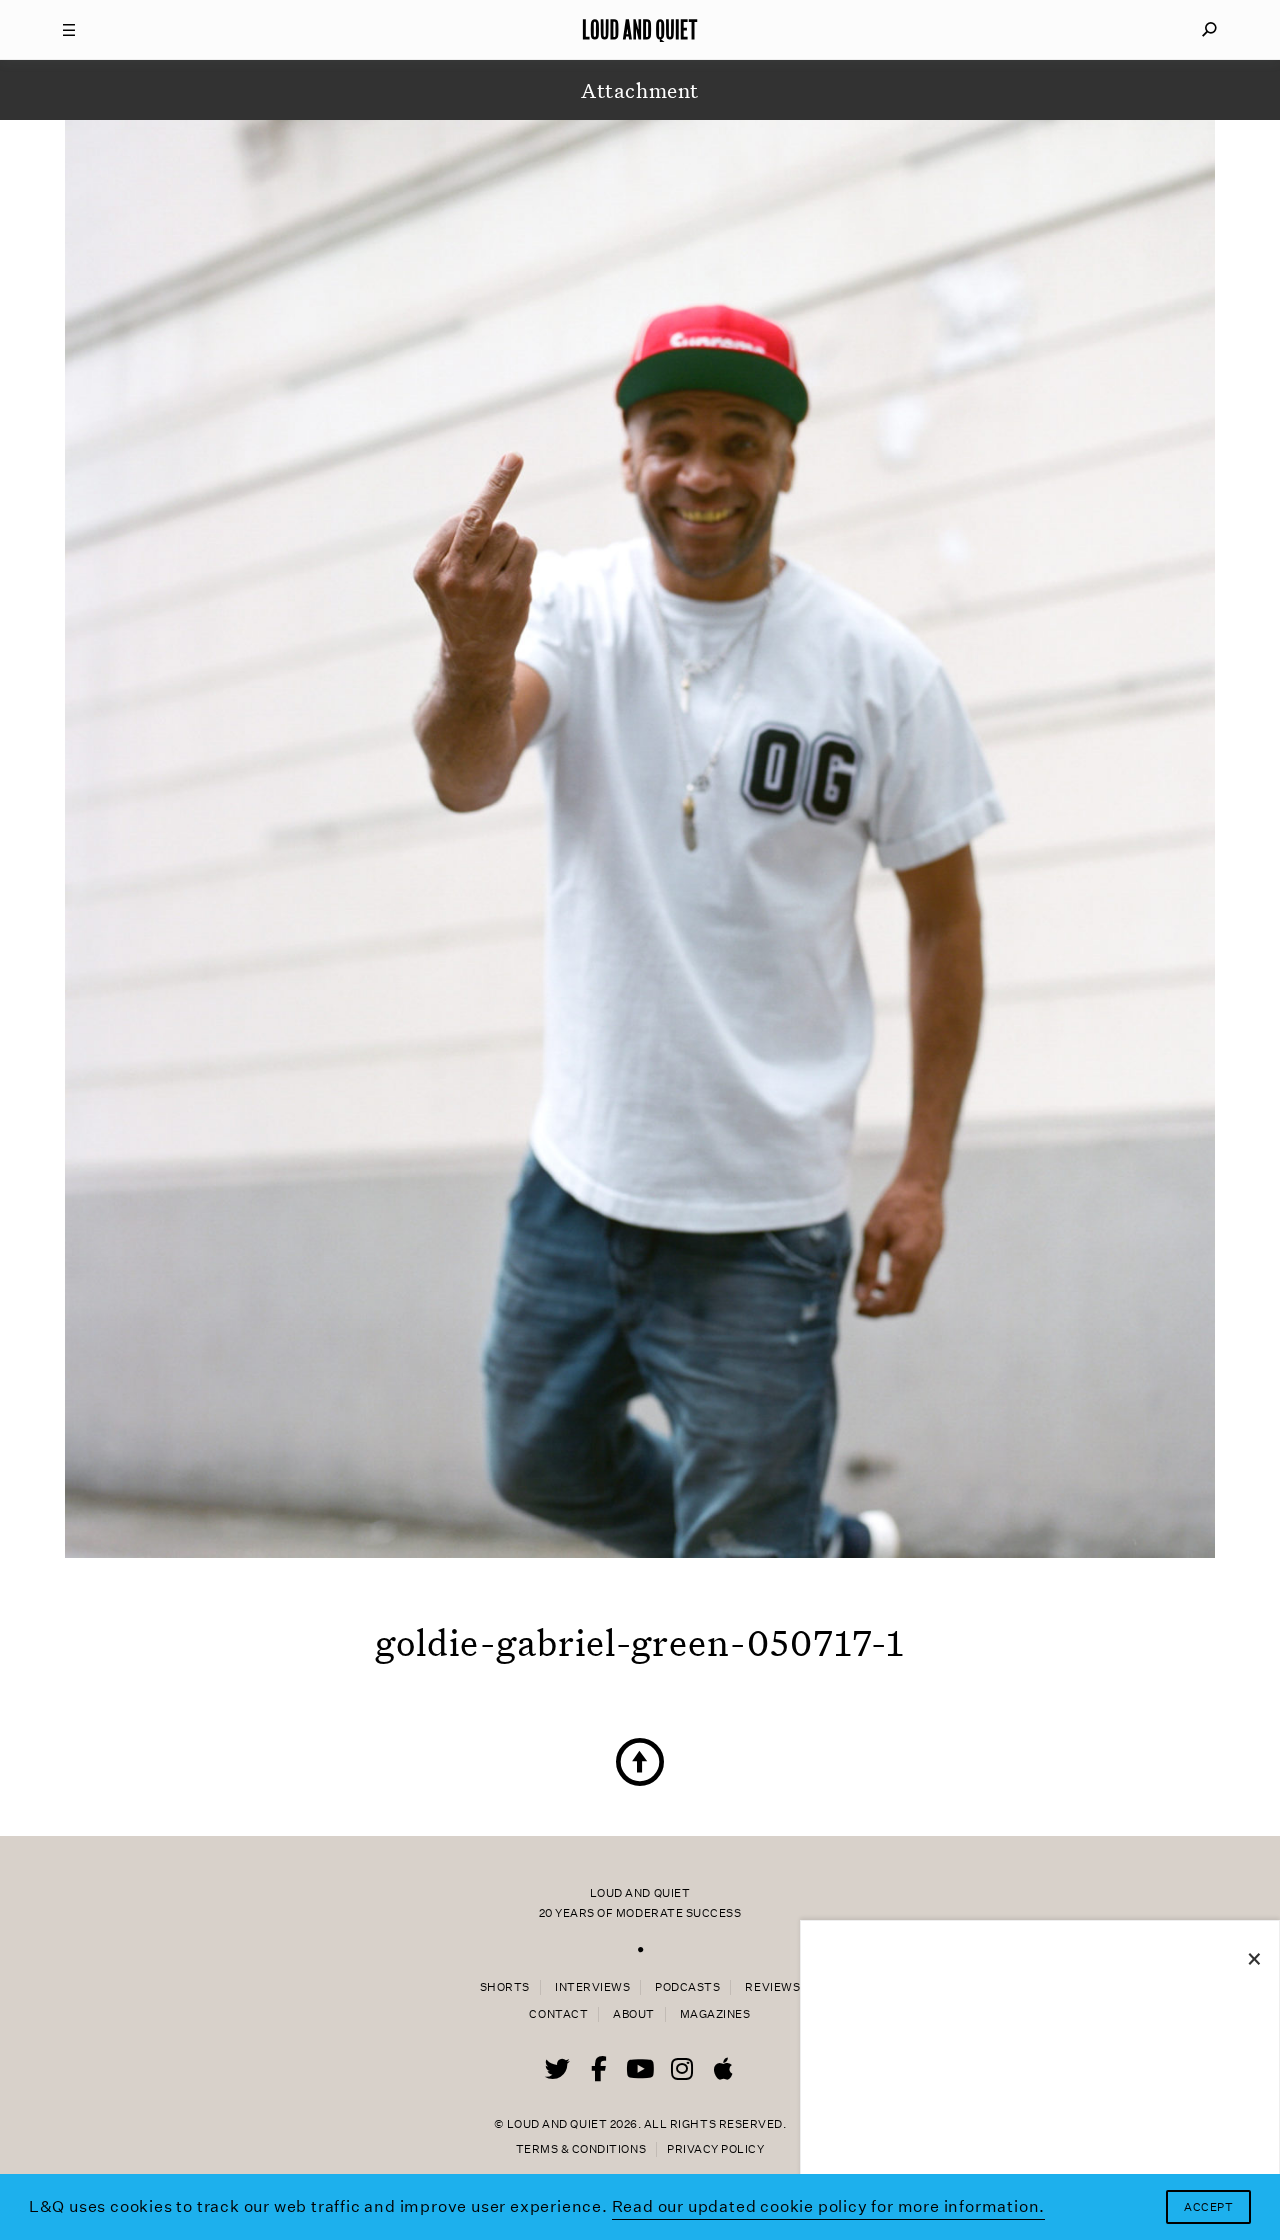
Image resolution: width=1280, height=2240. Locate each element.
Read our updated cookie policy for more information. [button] (829, 2206)
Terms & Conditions (581, 2149)
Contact (558, 2014)
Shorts (505, 1987)
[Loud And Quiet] (640, 30)
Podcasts (687, 1987)
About (634, 2014)
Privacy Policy (715, 2149)
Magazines (715, 2014)
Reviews (772, 1987)
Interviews (592, 1987)
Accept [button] (1208, 2207)
